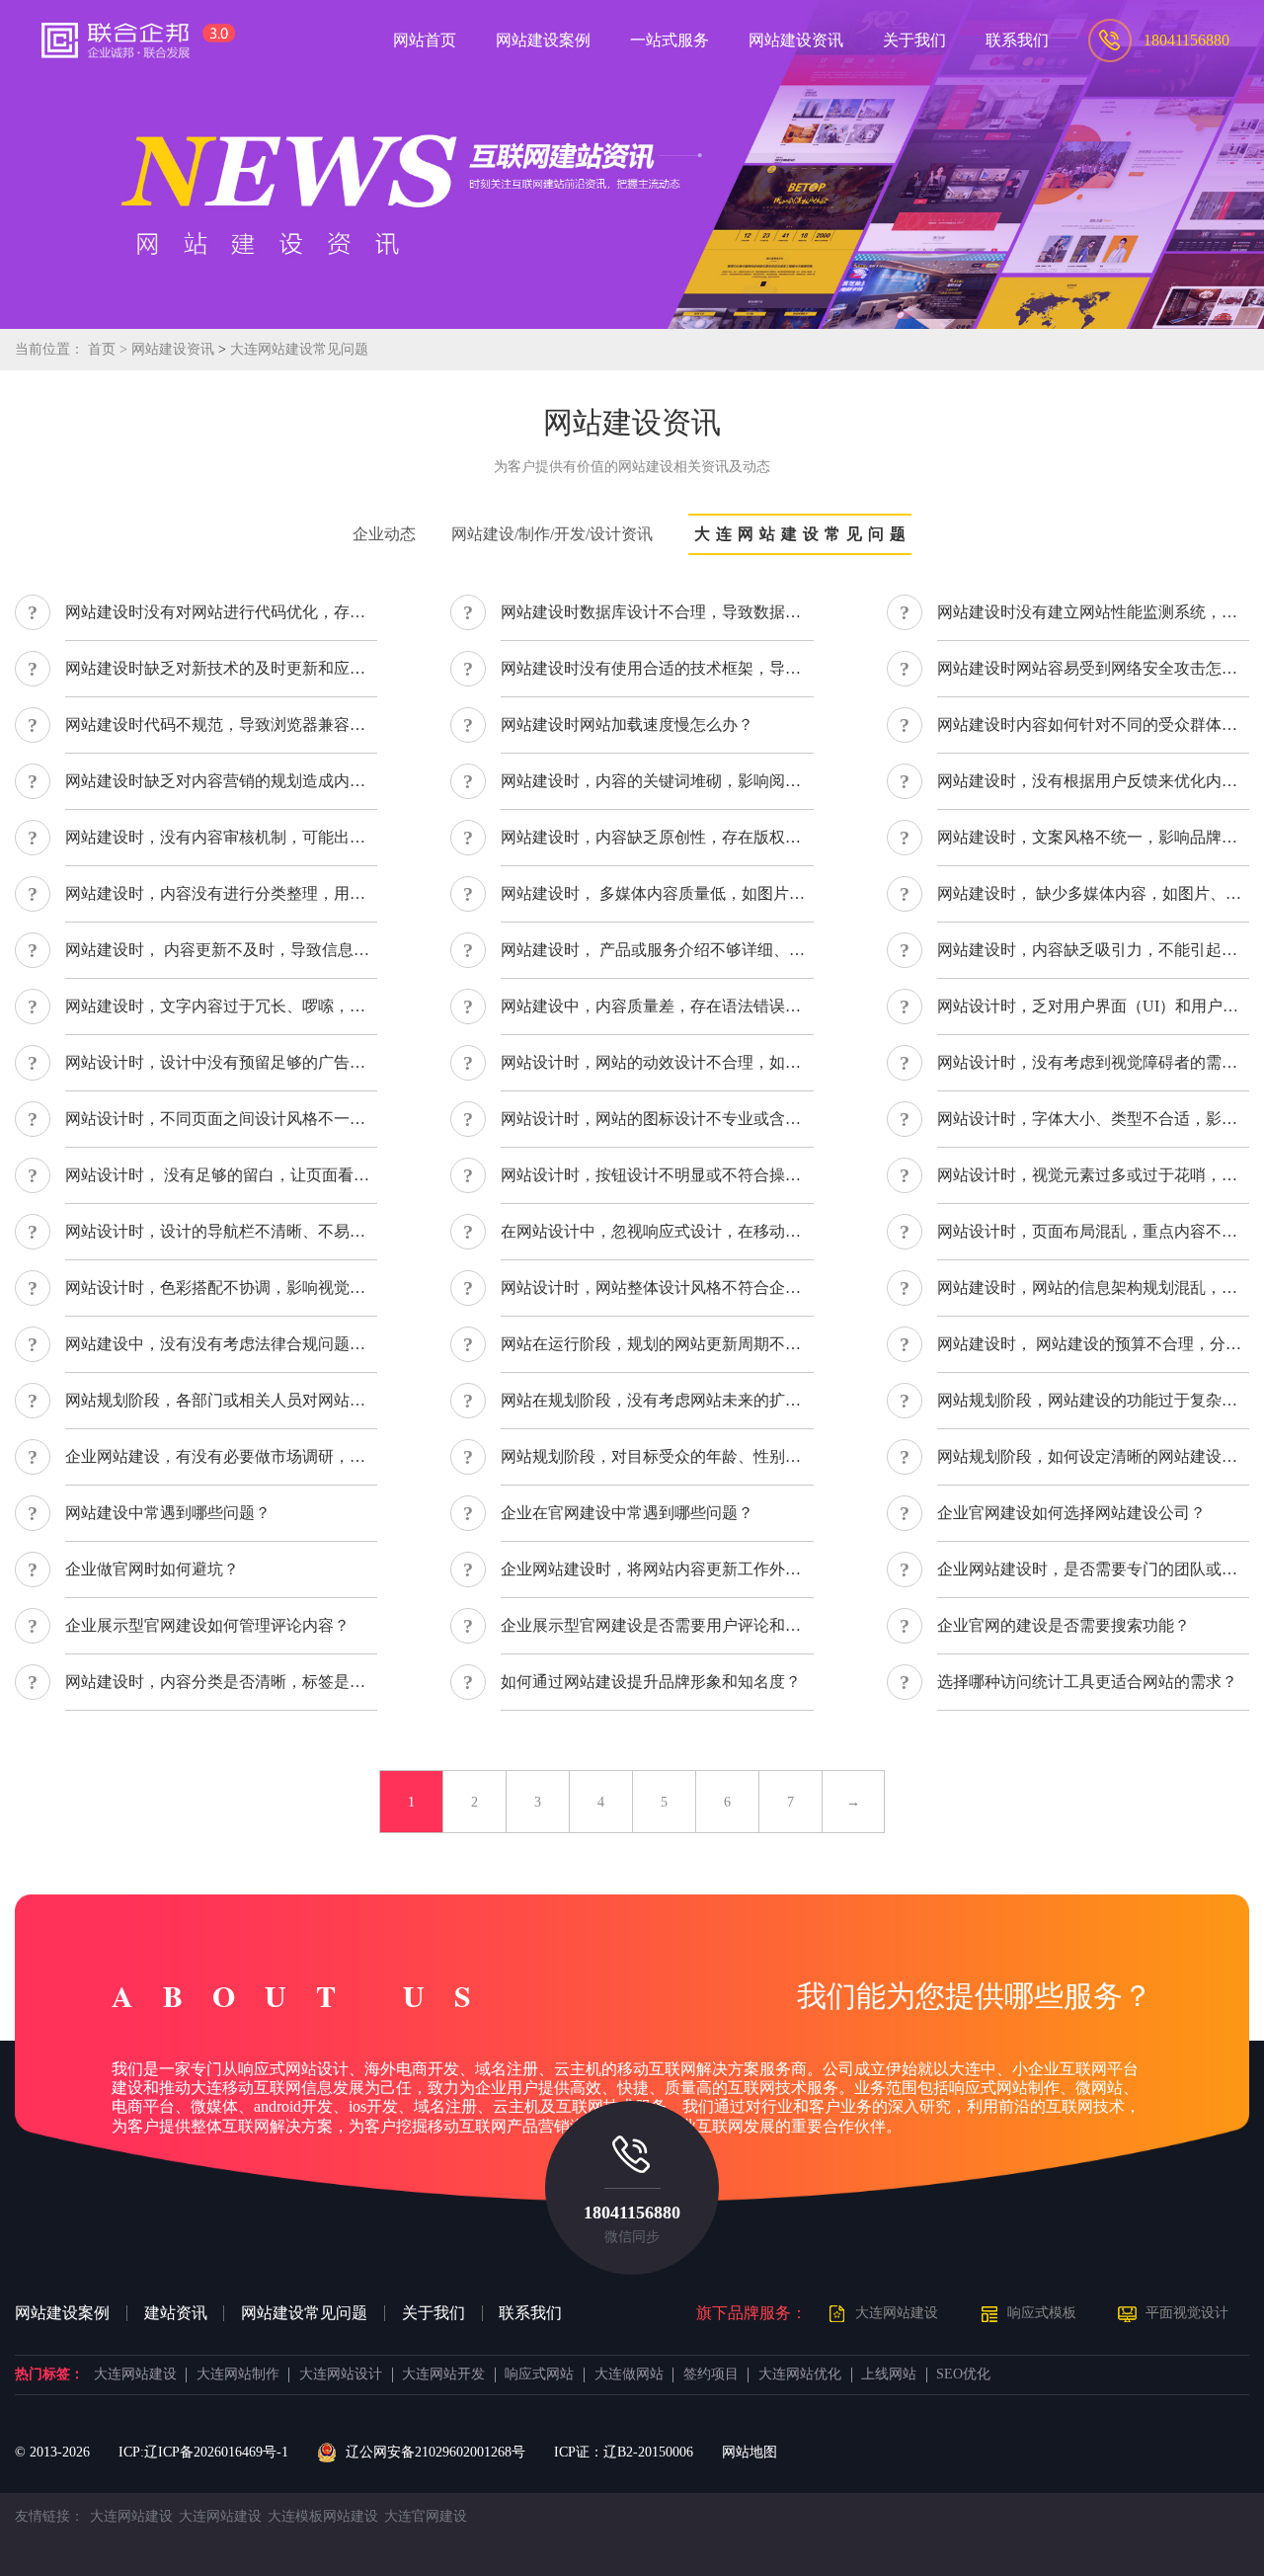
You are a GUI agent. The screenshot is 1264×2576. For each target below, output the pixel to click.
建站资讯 (176, 2313)
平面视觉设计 (1187, 2313)
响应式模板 (1042, 2313)
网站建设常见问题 (304, 2313)
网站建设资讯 (173, 349)
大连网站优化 (800, 2375)
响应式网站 (539, 2375)
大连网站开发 (443, 2375)
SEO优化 (963, 2375)
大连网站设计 (341, 2375)
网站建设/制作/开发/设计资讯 (552, 534)
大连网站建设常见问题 (299, 349)
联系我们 (530, 2313)
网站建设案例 (62, 2313)
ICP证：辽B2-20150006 (624, 2452)
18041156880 (632, 2213)
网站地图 (750, 2452)
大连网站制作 (238, 2375)
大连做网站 (629, 2375)
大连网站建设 (897, 2313)
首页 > (110, 349)
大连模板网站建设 (323, 2516)
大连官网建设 (426, 2516)
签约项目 (711, 2375)
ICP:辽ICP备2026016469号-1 (203, 2452)
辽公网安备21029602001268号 (435, 2452)
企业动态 (384, 534)
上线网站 (889, 2375)
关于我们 (434, 2313)
